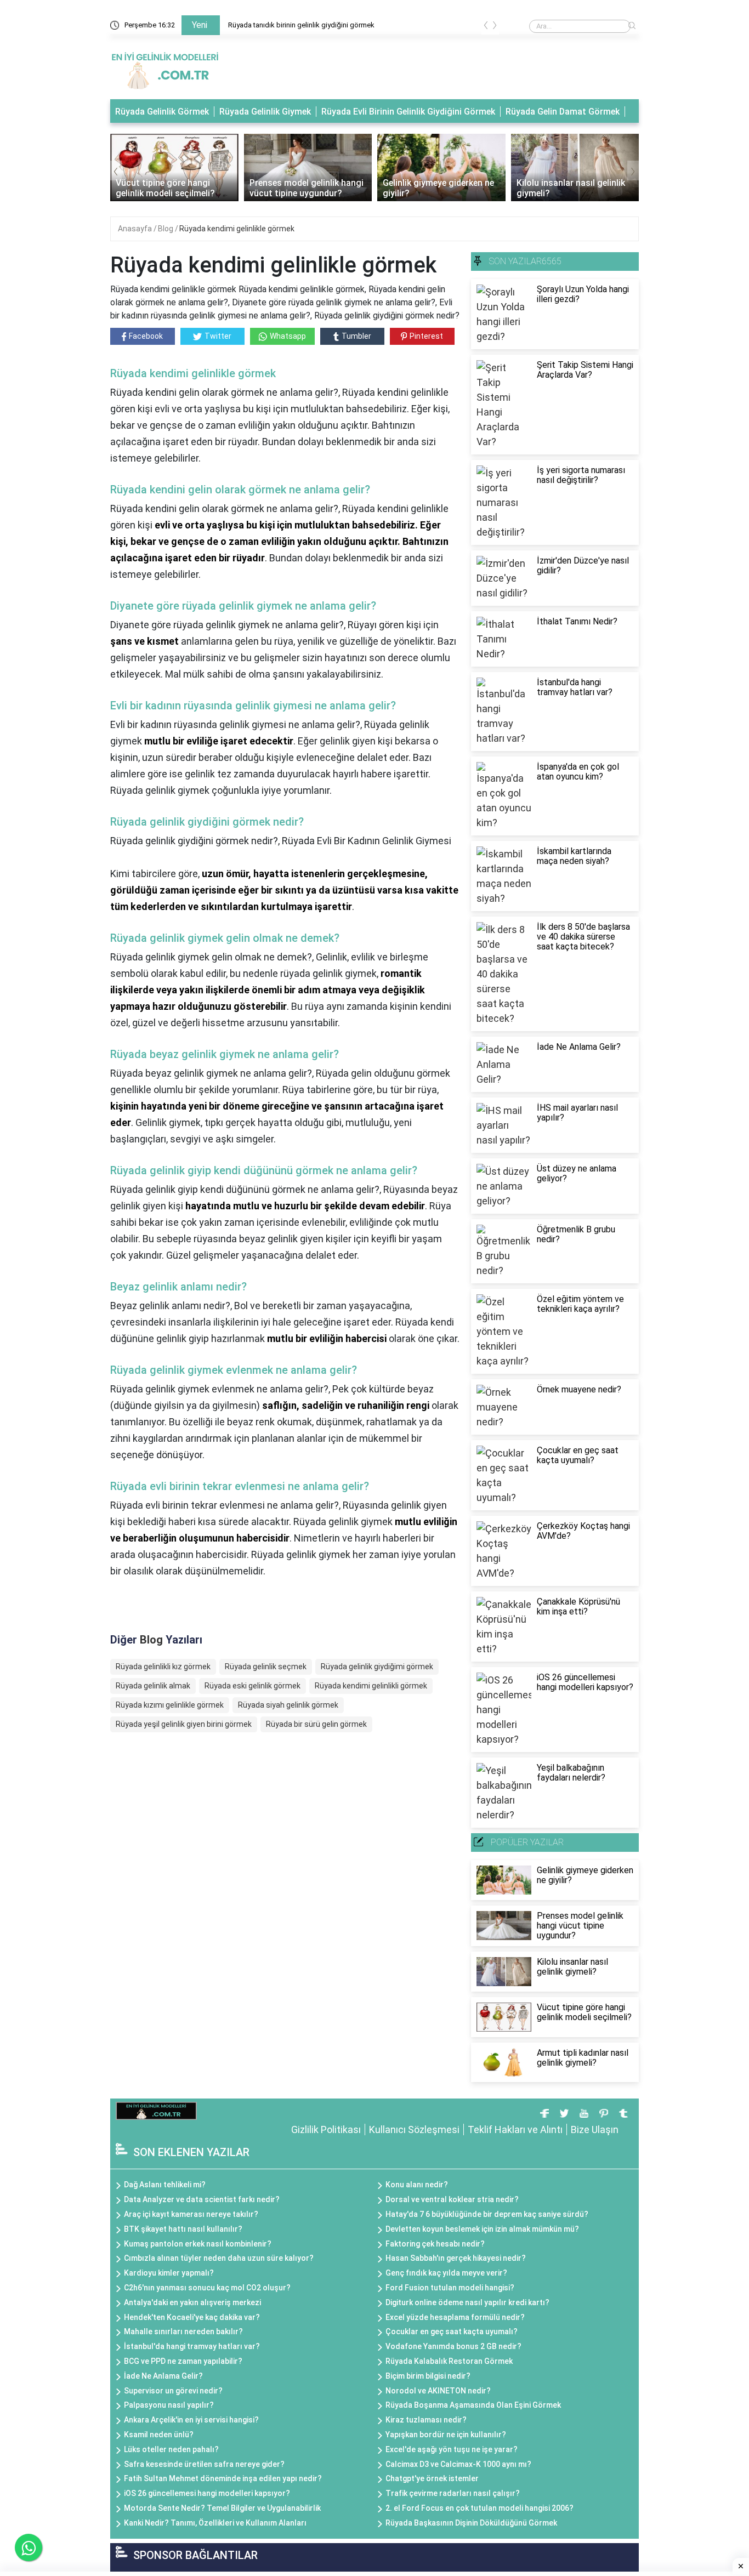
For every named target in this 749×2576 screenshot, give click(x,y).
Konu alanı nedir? (417, 2185)
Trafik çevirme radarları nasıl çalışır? (453, 2493)
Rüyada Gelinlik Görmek (162, 112)
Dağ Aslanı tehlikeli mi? (165, 2185)
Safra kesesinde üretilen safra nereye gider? (204, 2464)
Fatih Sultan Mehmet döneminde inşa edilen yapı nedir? (223, 2478)
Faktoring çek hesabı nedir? (435, 2244)
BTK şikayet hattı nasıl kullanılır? (183, 2229)
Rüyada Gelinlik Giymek (265, 112)
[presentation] (486, 27)
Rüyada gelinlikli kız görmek (163, 1667)
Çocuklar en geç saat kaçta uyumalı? (452, 2332)
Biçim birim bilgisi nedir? (428, 2376)
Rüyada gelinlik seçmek (266, 1667)
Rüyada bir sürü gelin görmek (316, 1724)
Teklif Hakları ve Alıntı (515, 2129)
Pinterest (426, 336)
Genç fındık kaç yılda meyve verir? (446, 2273)
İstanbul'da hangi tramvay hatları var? (192, 2346)
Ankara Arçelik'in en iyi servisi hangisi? (191, 2420)
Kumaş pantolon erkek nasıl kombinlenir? (198, 2244)
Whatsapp (288, 336)
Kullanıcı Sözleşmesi (414, 2129)
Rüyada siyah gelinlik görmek (288, 1705)
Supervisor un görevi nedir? (173, 2391)
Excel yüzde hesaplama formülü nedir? (455, 2317)
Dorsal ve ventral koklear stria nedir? (452, 2199)
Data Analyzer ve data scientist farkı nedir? (202, 2199)
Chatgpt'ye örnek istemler (432, 2478)
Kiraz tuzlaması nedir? (426, 2420)
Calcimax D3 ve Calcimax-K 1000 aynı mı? (458, 2464)
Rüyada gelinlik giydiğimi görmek (377, 1667)
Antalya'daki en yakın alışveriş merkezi (192, 2302)
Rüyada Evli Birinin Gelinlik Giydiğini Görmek (408, 112)
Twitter (218, 336)
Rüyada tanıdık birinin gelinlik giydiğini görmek (301, 25)
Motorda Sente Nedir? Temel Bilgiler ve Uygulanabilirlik (222, 2508)
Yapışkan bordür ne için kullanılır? (446, 2435)
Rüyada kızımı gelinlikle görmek (170, 1705)
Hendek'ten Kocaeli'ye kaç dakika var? (192, 2317)
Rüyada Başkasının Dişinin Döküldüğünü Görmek (471, 2523)
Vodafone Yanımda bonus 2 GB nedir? (453, 2346)
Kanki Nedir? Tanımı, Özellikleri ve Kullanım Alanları (215, 2523)
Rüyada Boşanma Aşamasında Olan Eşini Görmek (473, 2405)
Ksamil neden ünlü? (159, 2435)
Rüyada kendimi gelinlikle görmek (237, 229)
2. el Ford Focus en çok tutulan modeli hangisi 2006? (480, 2508)
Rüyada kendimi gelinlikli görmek (371, 1686)
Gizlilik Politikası (326, 2129)
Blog (166, 229)
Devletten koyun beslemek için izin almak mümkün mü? (482, 2229)
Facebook (146, 336)
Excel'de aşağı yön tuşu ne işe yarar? (452, 2449)
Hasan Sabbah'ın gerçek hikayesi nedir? (456, 2258)
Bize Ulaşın (595, 2129)
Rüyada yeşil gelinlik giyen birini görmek (184, 1724)
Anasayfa (136, 229)
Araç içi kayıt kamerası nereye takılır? (191, 2214)
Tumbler (356, 336)
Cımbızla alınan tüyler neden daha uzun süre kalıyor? (219, 2258)
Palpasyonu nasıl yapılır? (169, 2405)
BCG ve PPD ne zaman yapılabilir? (183, 2361)
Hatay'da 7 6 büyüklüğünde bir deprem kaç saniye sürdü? (487, 2214)
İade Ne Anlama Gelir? (163, 2376)
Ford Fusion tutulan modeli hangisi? (450, 2288)
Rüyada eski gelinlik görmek (252, 1686)
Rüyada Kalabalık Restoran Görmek (449, 2361)
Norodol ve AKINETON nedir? (438, 2391)
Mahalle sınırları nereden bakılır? (183, 2332)
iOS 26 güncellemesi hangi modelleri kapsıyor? (207, 2493)
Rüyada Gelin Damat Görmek (563, 112)
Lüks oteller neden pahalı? (171, 2449)
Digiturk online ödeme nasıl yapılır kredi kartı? (467, 2302)
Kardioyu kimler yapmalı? (169, 2273)
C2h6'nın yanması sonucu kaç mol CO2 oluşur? (207, 2288)
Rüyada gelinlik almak (153, 1686)
